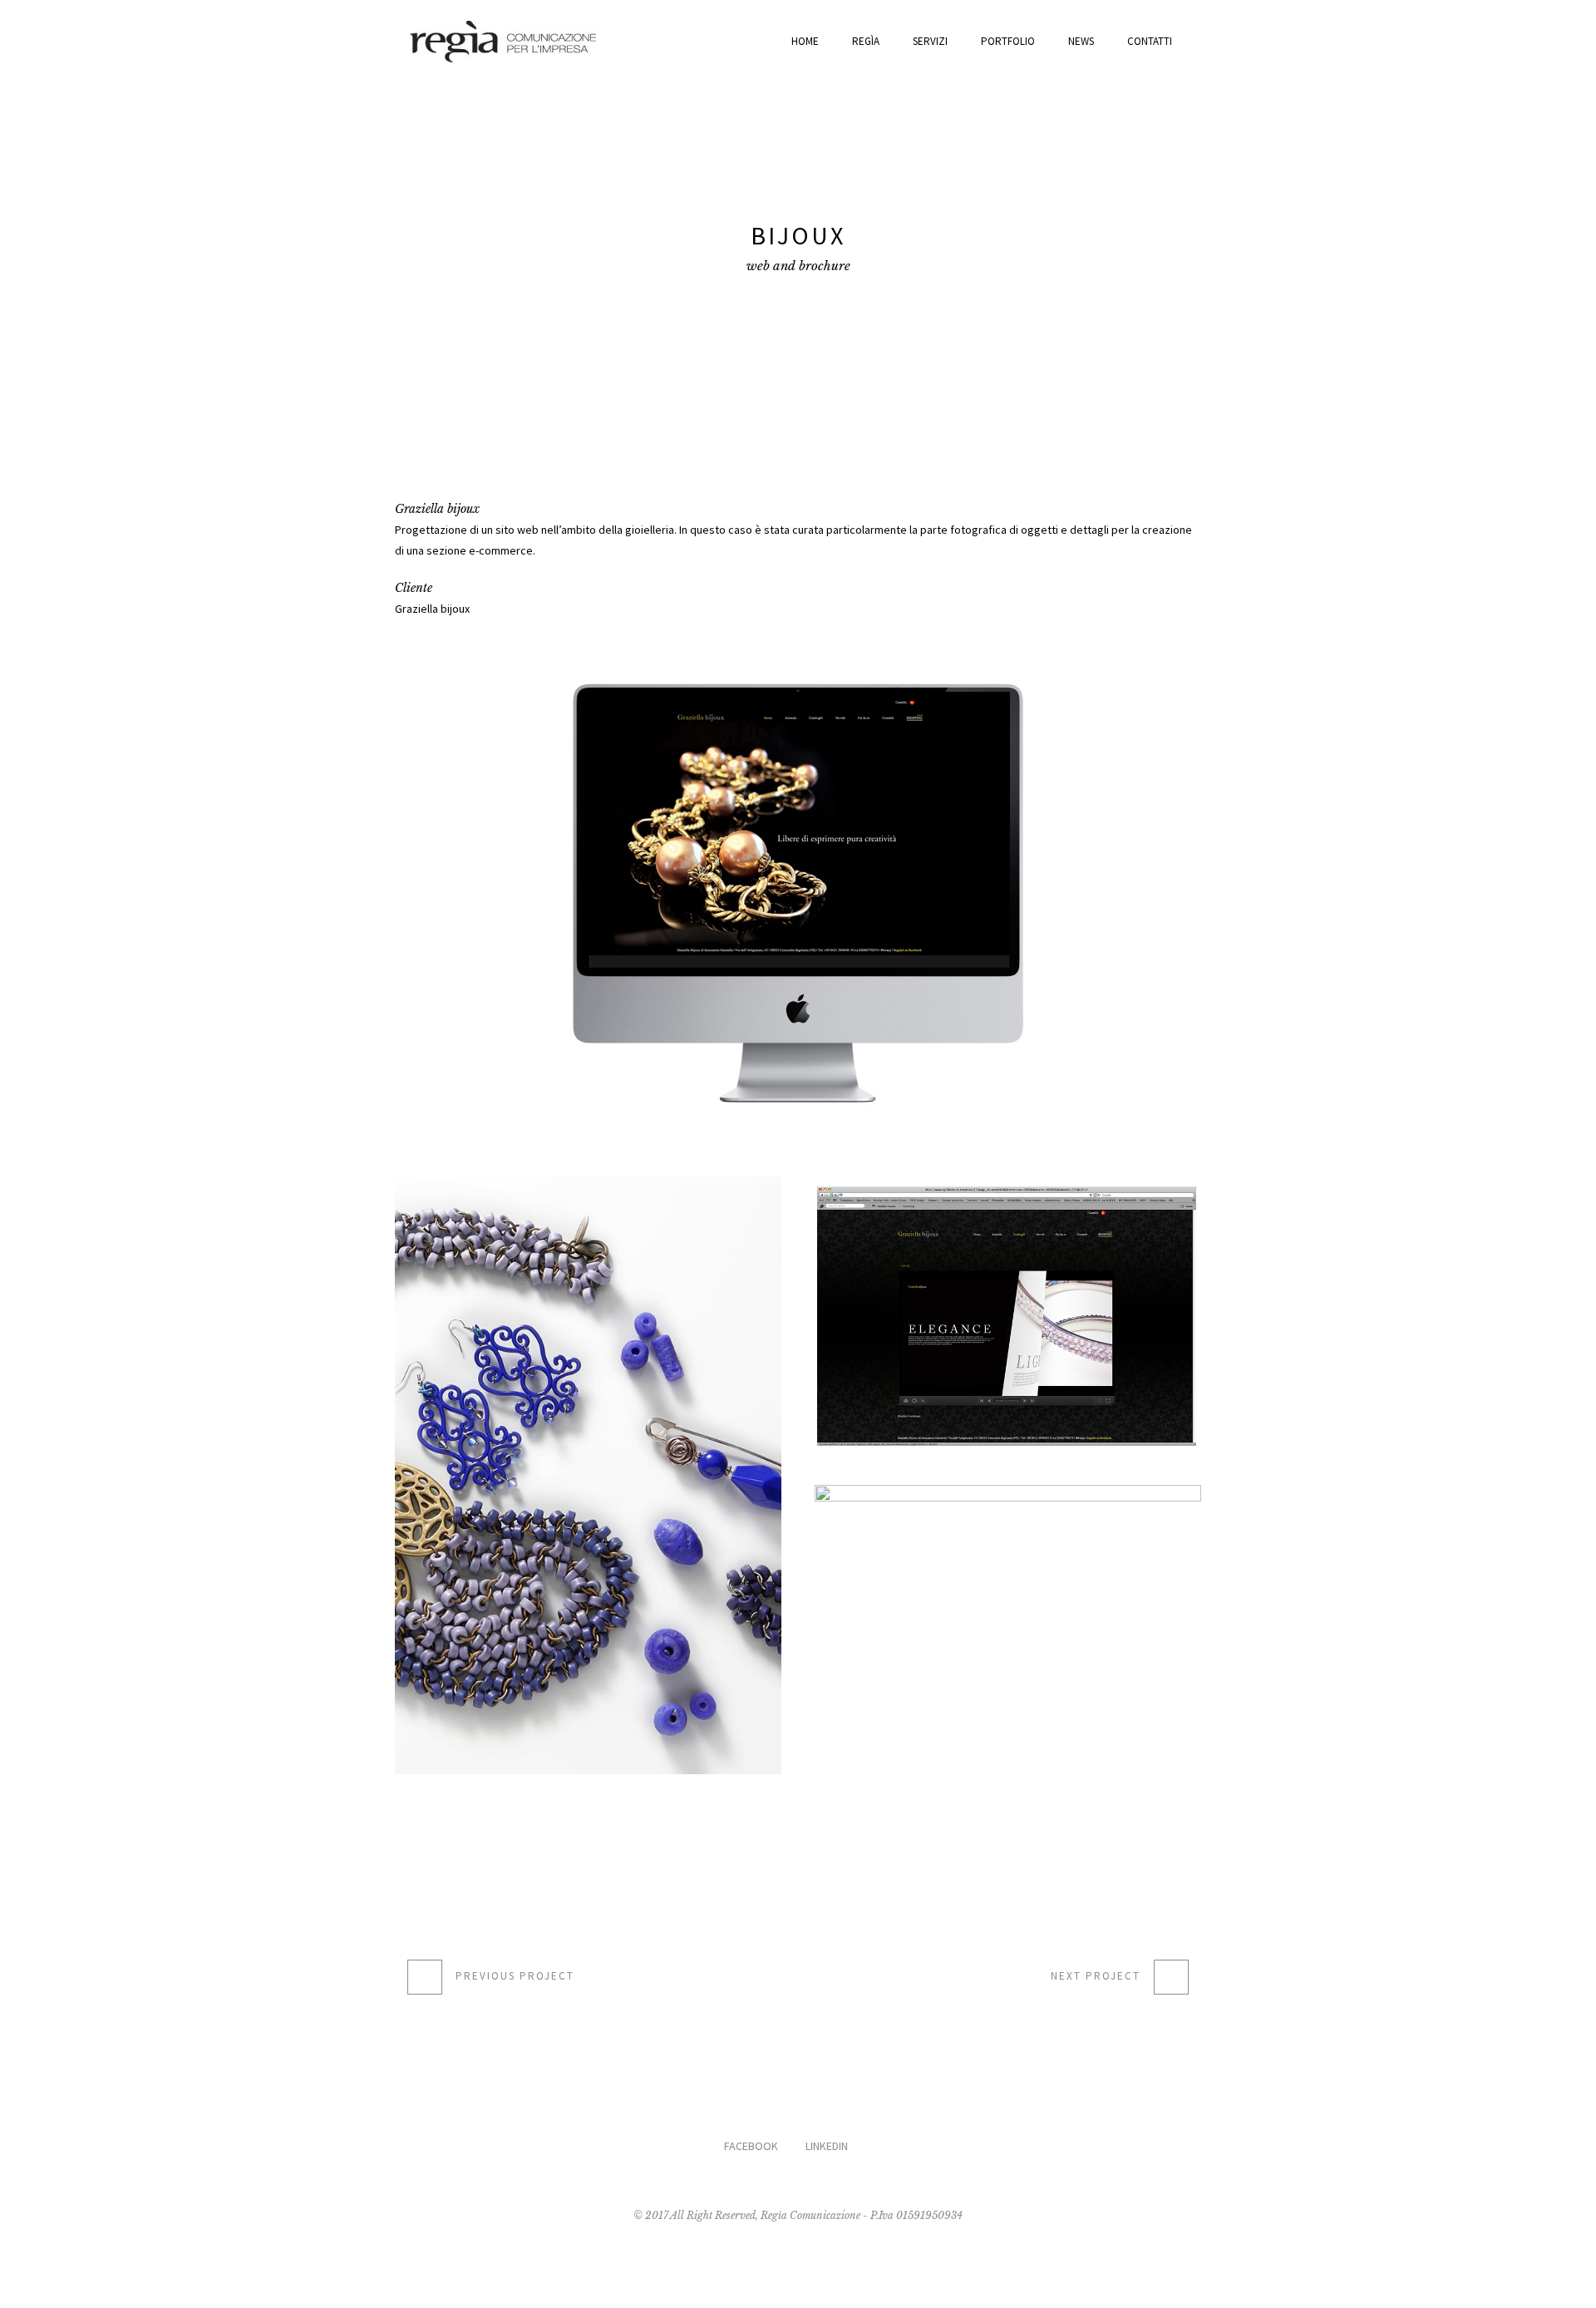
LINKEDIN (827, 2146)
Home (805, 41)
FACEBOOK (751, 2146)
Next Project (1096, 1976)
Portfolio (1008, 41)
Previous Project (515, 1976)
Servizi (930, 41)
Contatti (1150, 41)
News (1081, 41)
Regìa (866, 41)
